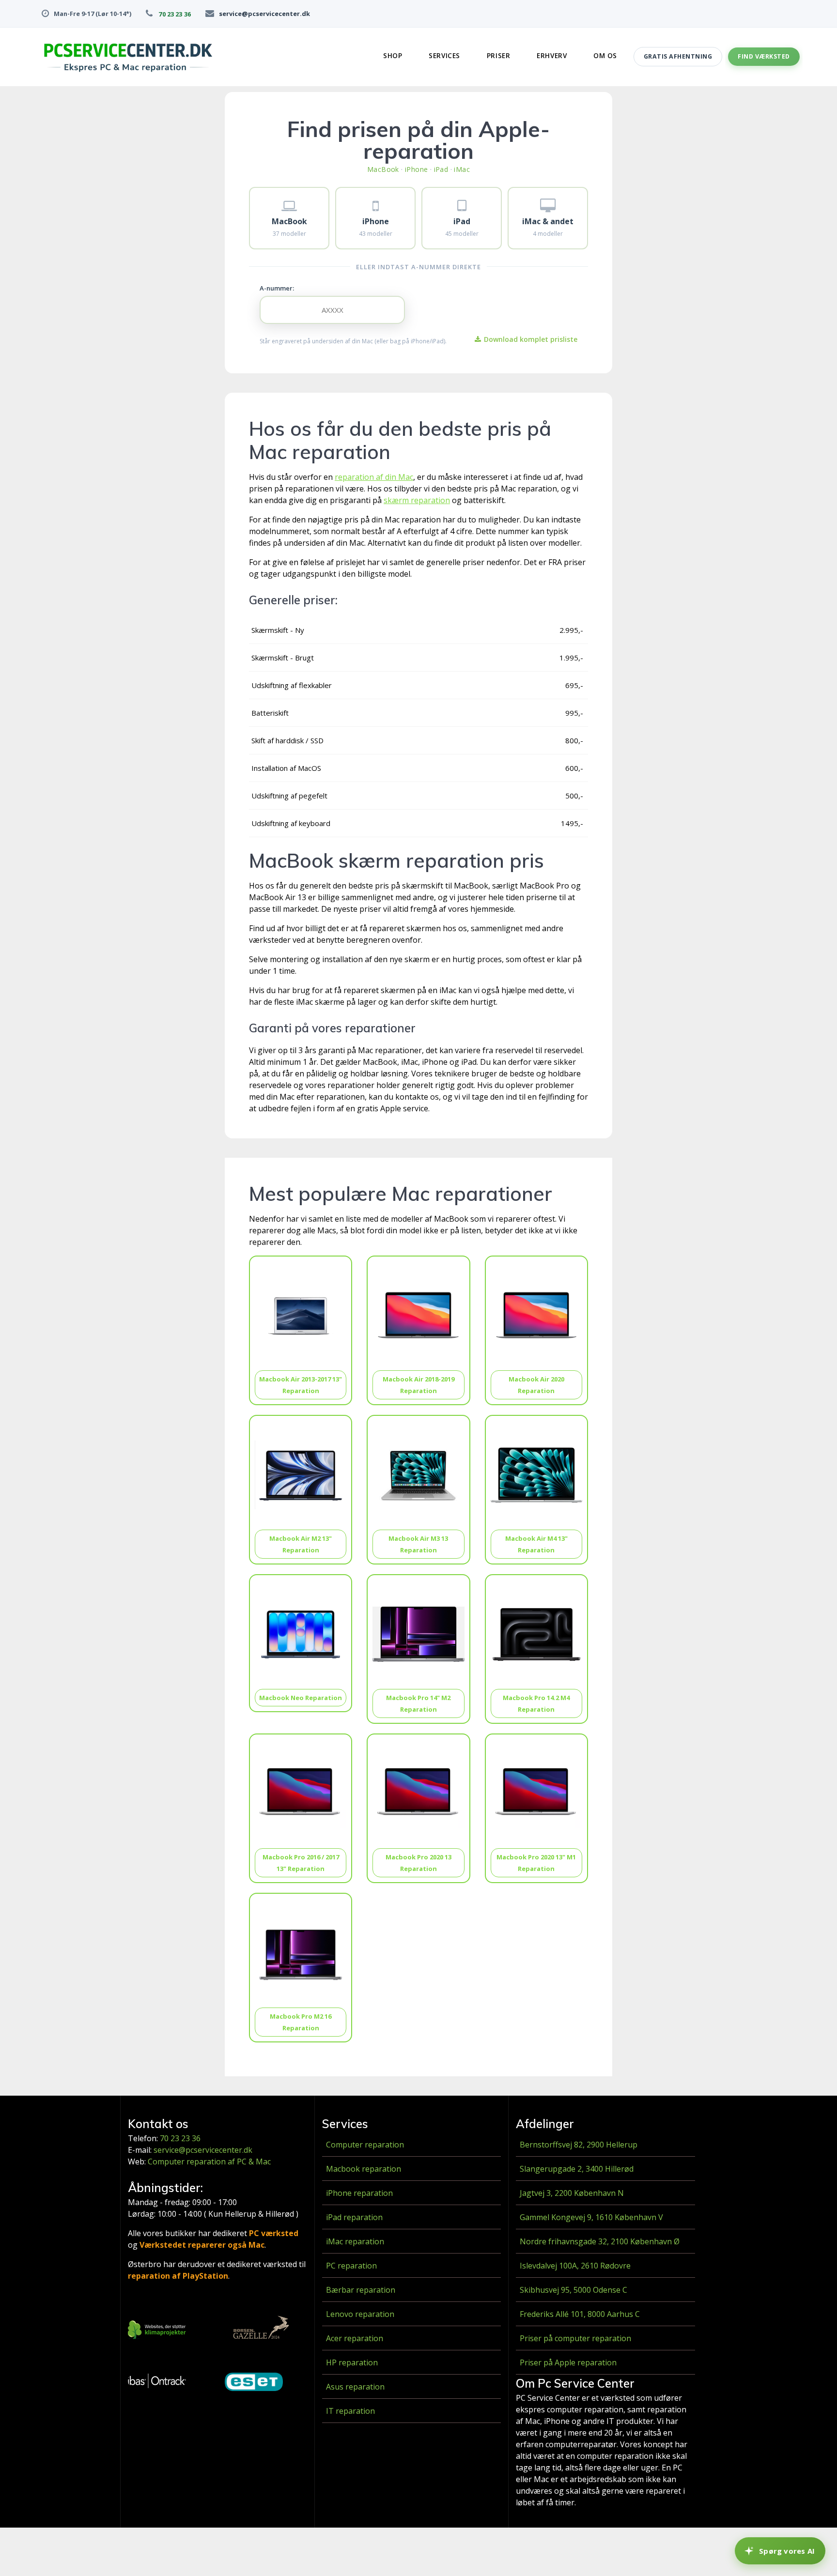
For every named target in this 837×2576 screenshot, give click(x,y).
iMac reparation (355, 2241)
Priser (498, 56)
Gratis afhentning (678, 56)
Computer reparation (365, 2145)
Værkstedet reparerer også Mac (202, 2245)
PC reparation (351, 2266)
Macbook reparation (364, 2169)
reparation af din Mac (374, 477)
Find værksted (764, 56)
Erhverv (552, 56)
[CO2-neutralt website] (157, 2331)
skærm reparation (417, 500)
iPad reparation (354, 2217)
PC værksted (274, 2233)
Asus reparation (355, 2387)
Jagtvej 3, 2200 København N (572, 2193)
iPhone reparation (359, 2193)
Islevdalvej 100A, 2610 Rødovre (575, 2266)
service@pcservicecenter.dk (264, 14)
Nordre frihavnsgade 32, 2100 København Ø (600, 2241)
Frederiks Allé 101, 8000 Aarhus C (580, 2314)
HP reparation (352, 2362)
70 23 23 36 (174, 14)
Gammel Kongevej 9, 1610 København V (591, 2217)
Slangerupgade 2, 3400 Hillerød (577, 2169)
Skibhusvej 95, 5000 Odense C (573, 2290)
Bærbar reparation (361, 2290)
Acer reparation (355, 2338)
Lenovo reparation (360, 2314)
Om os (605, 56)
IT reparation (350, 2411)
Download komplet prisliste (531, 339)
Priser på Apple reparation (568, 2362)
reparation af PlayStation (178, 2276)
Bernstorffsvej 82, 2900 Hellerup (579, 2145)
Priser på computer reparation (575, 2338)
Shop (393, 56)
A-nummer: (277, 288)
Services (444, 56)
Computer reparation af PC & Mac (209, 2162)
